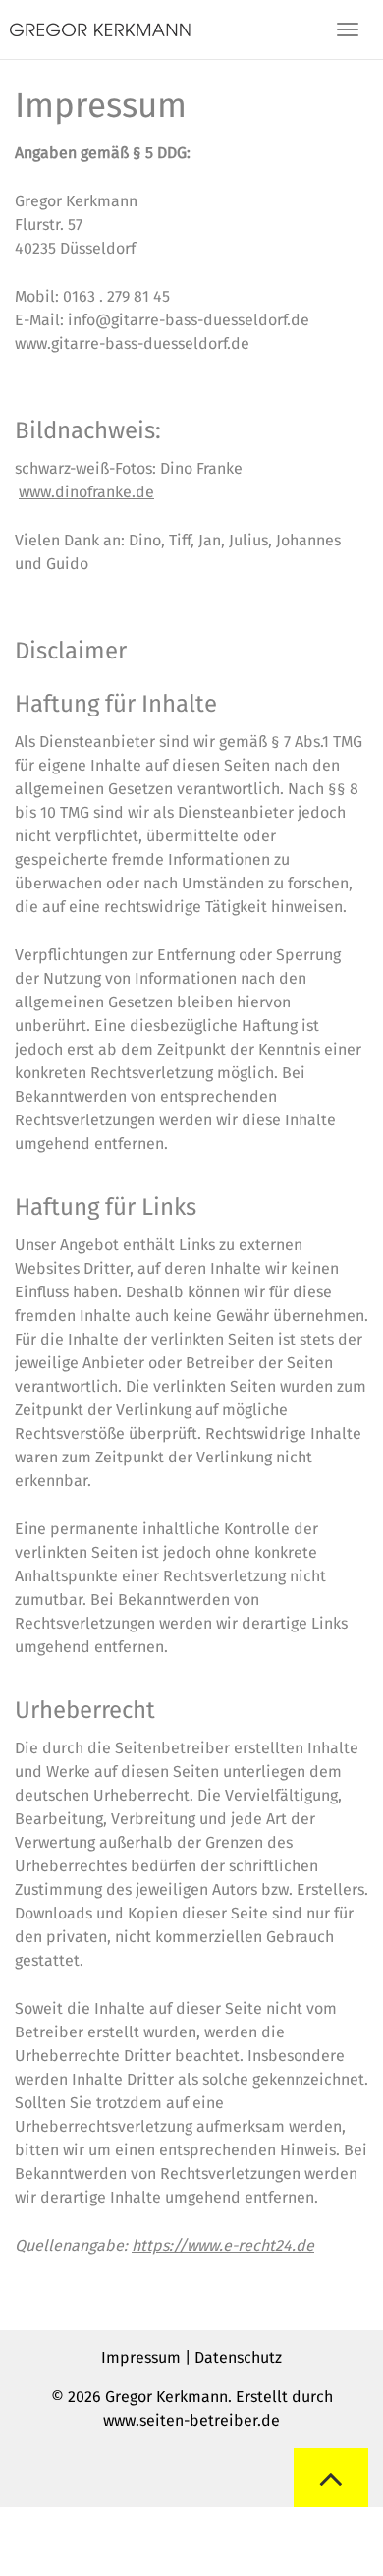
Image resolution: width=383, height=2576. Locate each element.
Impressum (141, 2357)
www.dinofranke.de (86, 492)
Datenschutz (238, 2357)
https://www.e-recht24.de (223, 2245)
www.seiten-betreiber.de (191, 2420)
